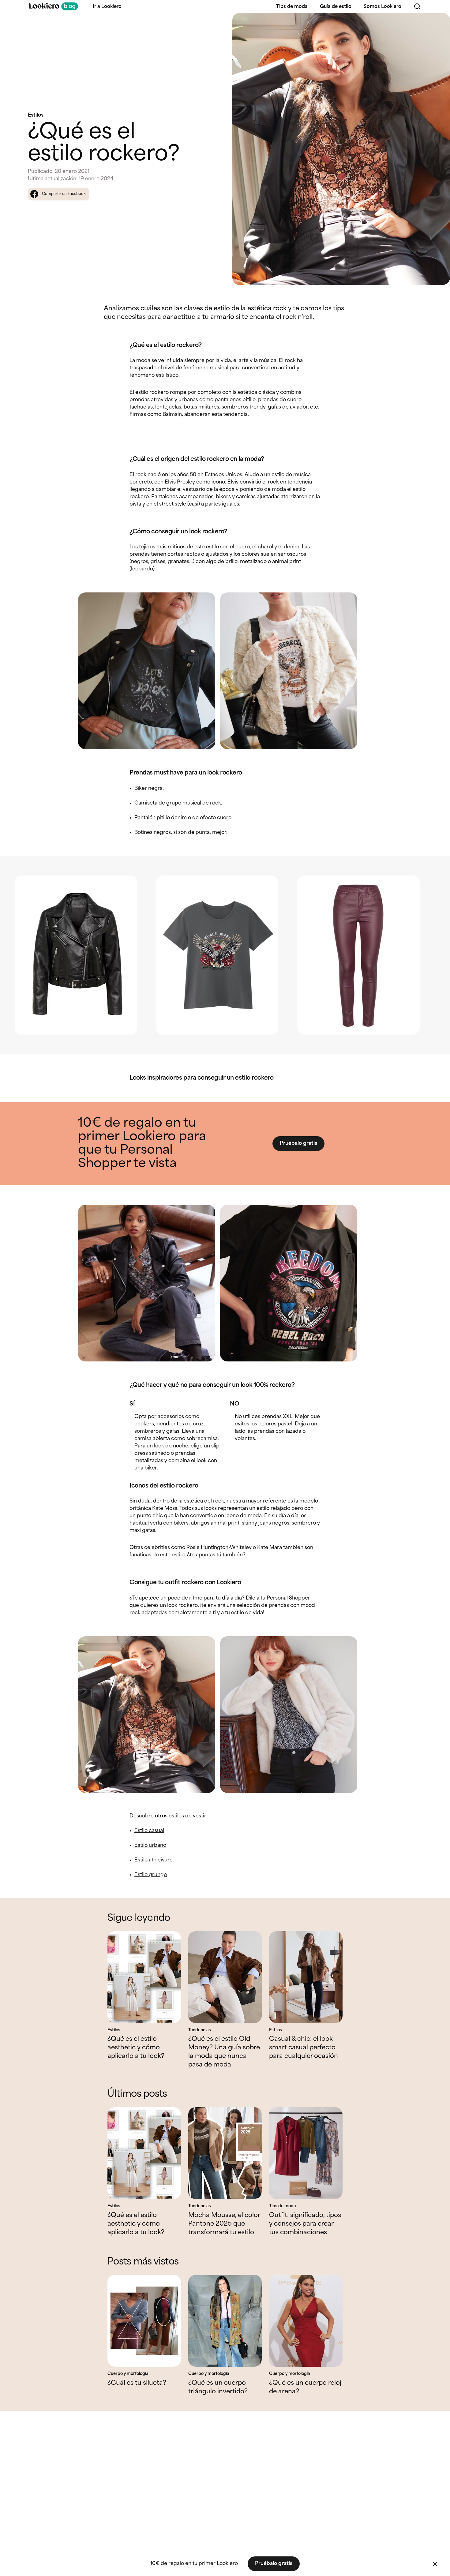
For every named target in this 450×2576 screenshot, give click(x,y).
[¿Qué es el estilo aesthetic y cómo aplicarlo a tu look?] (144, 1977)
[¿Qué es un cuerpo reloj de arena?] (306, 2321)
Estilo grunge (151, 1875)
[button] (435, 2564)
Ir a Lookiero (107, 7)
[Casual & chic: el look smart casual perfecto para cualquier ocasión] (306, 1977)
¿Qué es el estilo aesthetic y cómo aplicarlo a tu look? (136, 2048)
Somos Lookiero (382, 7)
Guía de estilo (336, 7)
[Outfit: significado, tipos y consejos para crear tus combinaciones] (306, 2153)
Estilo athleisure (154, 1860)
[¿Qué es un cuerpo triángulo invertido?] (225, 2321)
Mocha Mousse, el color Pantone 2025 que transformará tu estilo (224, 2224)
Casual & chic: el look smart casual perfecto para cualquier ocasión (304, 2048)
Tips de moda (292, 7)
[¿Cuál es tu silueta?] (144, 2321)
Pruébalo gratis (298, 1143)
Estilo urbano (150, 1845)
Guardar (435, 23)
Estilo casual (149, 1831)
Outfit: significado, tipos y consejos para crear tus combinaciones (305, 2224)
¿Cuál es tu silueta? (137, 2383)
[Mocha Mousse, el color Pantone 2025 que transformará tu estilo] (225, 2153)
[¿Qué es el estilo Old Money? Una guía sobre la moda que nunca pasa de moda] (225, 1977)
